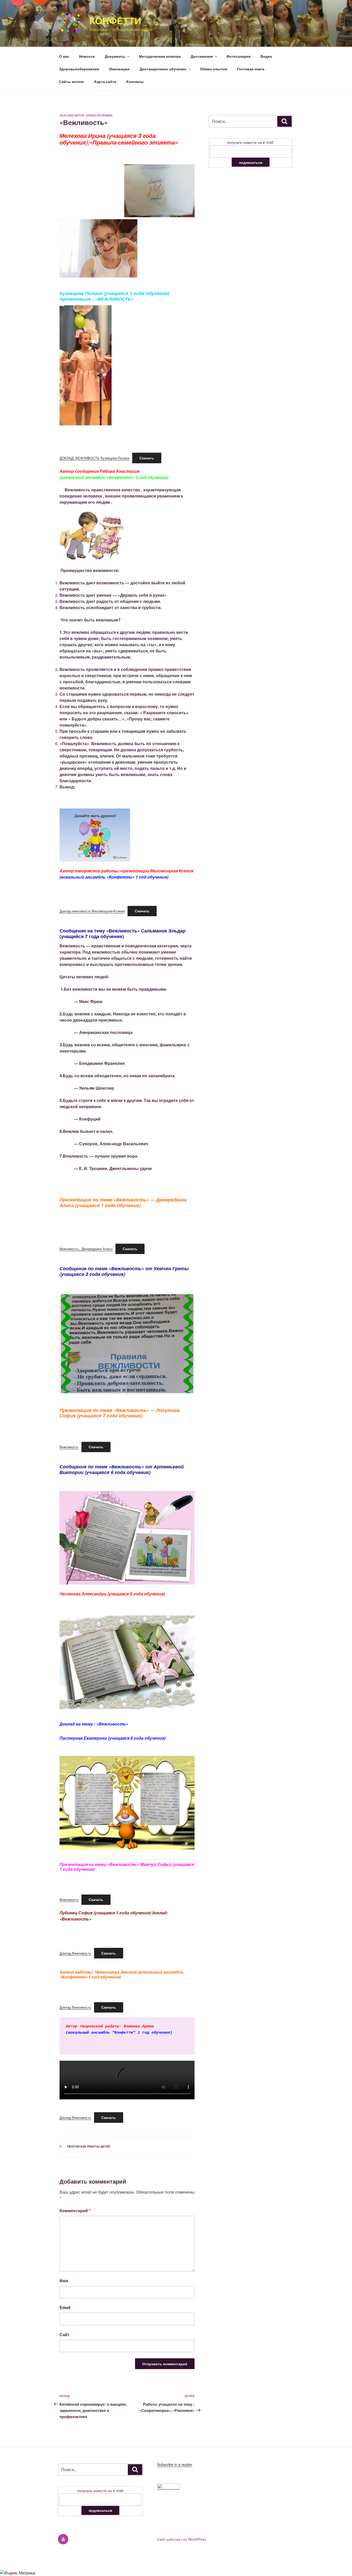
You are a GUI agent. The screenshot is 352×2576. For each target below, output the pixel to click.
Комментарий (75, 2211)
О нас (64, 56)
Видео (266, 56)
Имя (64, 2281)
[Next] (184, 1344)
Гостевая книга (251, 69)
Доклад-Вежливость (75, 1953)
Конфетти (115, 20)
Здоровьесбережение (79, 69)
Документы (115, 56)
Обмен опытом (213, 69)
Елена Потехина (99, 115)
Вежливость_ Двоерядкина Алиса (86, 1249)
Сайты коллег (72, 81)
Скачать (147, 458)
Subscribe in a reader (175, 2464)
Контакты (135, 81)
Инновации (119, 69)
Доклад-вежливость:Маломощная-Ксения (92, 911)
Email (65, 2307)
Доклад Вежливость (75, 2007)
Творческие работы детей (88, 2146)
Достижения (202, 56)
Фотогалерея (238, 56)
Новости (87, 56)
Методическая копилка (160, 56)
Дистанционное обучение (163, 69)
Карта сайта (105, 81)
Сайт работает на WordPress (182, 2539)
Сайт (65, 2334)
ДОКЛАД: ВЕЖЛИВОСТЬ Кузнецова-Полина (94, 458)
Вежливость (69, 1447)
